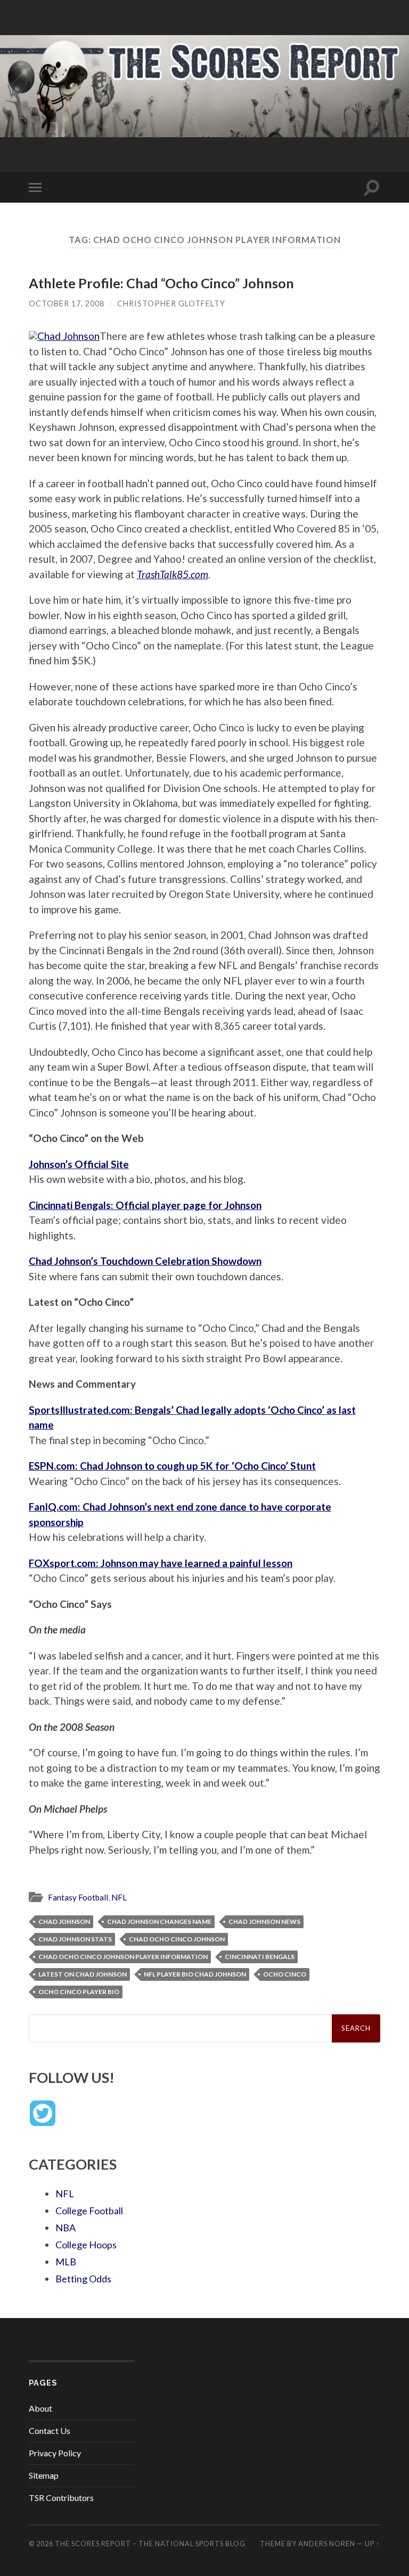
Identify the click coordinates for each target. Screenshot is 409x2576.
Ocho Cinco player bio (79, 1992)
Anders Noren (327, 2544)
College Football (89, 2211)
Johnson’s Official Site (79, 1164)
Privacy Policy (55, 2453)
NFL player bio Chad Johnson (195, 1974)
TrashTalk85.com (173, 574)
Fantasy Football (78, 1897)
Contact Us (50, 2431)
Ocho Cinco (285, 1974)
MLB (66, 2262)
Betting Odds (83, 2279)
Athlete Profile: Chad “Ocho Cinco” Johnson (161, 283)
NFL (119, 1897)
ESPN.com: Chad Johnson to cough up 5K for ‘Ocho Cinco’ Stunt (172, 1466)
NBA (66, 2228)
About (40, 2408)
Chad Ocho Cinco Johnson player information (123, 1957)
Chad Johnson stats (75, 1939)
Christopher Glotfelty (171, 303)
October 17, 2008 (67, 303)
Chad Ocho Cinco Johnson (177, 1939)
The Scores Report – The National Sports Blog (150, 2544)
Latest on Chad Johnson (83, 1974)
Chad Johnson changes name (159, 1921)
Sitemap (44, 2475)
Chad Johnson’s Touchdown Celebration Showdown (145, 1261)
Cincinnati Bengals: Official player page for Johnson (145, 1205)
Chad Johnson (64, 1921)
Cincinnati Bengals (260, 1957)
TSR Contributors (61, 2498)
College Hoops (86, 2245)
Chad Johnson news (264, 1921)
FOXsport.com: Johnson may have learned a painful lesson (161, 1563)
